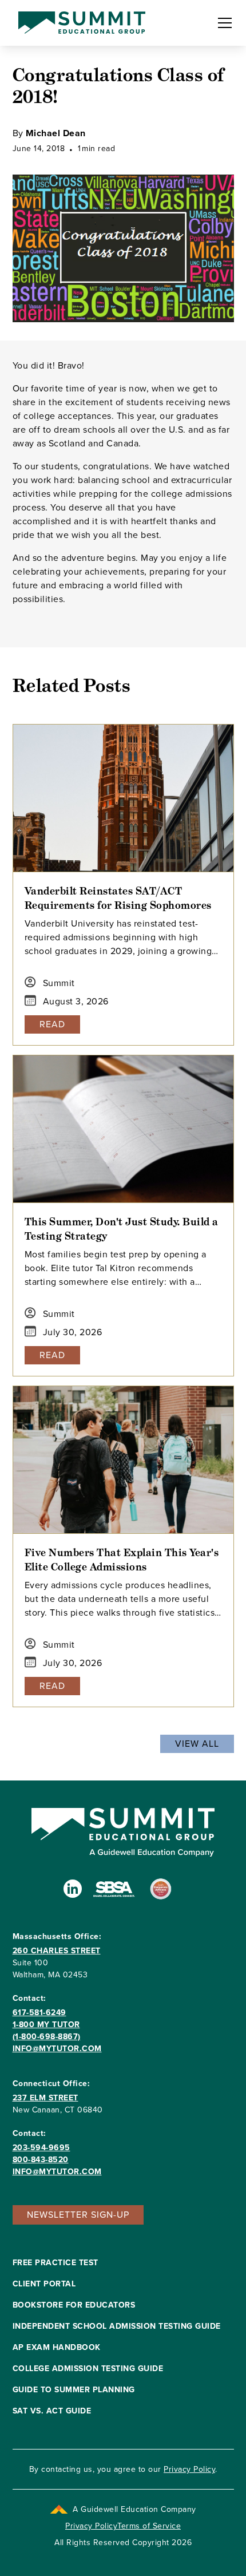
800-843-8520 (41, 2160)
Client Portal (44, 2284)
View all (197, 1744)
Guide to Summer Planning (74, 2390)
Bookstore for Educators (74, 2305)
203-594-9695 (41, 2148)
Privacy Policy (189, 2469)
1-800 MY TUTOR (46, 2025)
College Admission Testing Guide (88, 2369)
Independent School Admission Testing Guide (117, 2326)
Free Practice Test (55, 2263)
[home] (79, 23)
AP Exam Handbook (57, 2347)
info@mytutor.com (57, 2049)
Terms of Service (149, 2526)
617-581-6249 (39, 2013)
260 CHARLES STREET (57, 1951)
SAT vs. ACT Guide (52, 2411)
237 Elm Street (45, 2098)
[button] (223, 23)
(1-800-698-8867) (47, 2037)
